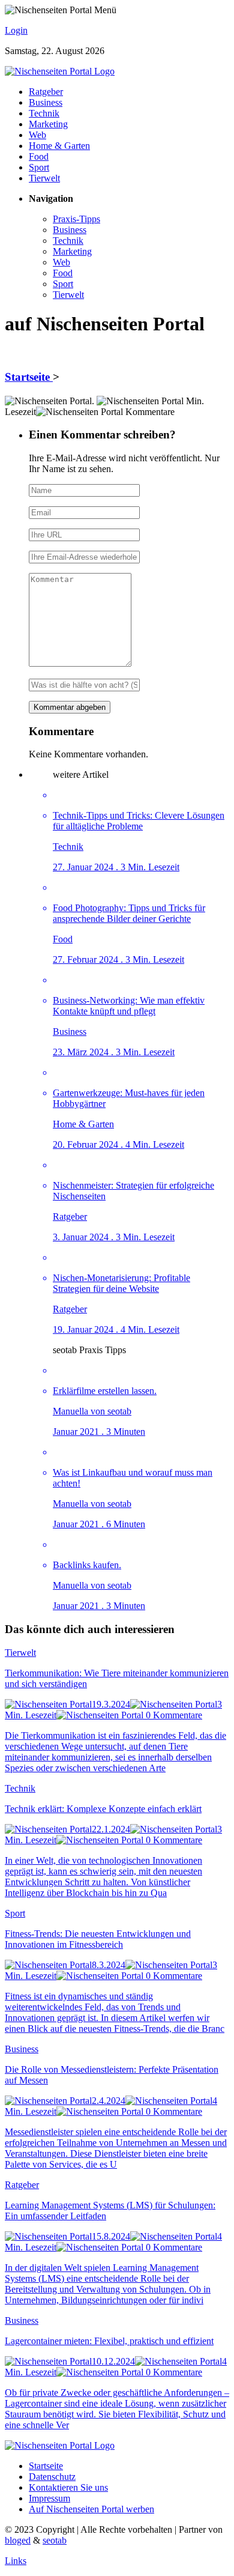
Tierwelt (44, 178)
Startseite (29, 377)
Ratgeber (46, 92)
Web (37, 135)
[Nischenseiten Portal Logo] (60, 71)
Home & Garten (59, 146)
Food (39, 156)
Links (16, 2561)
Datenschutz (52, 2477)
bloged (18, 2540)
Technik (44, 113)
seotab (55, 2540)
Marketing (48, 124)
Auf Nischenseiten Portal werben (91, 2509)
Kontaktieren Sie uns (68, 2487)
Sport (39, 167)
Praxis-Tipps (76, 219)
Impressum (49, 2498)
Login (16, 30)
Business (46, 102)
